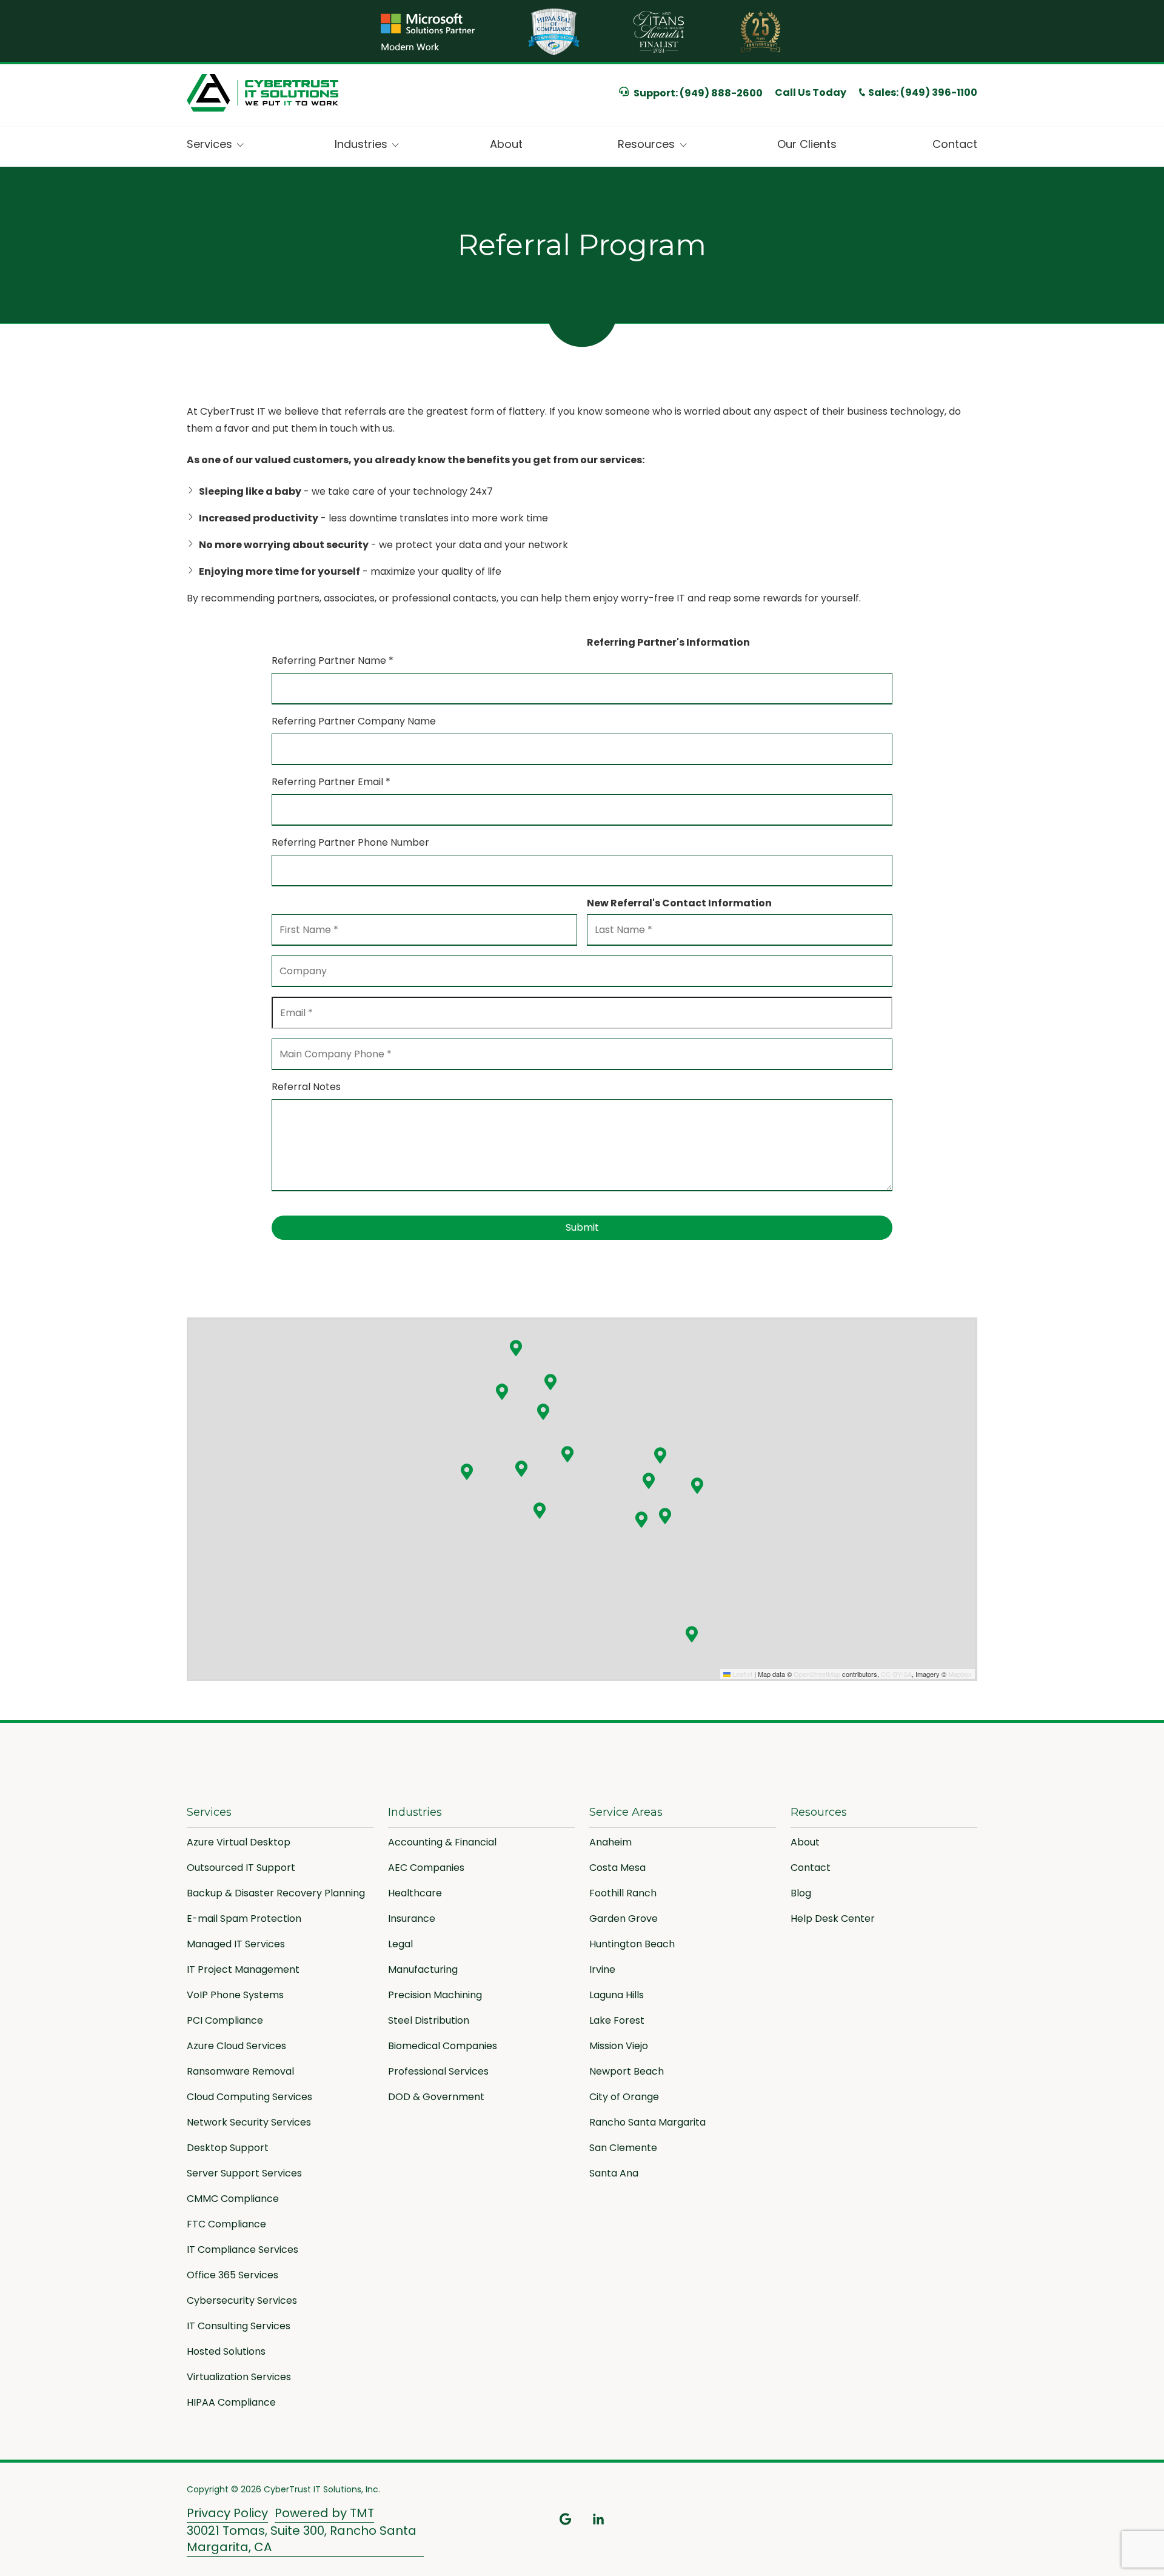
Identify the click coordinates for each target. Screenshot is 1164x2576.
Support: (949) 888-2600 (698, 93)
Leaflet (741, 1674)
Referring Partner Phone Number (350, 842)
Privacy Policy (227, 2513)
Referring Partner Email (331, 782)
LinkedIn (598, 2519)
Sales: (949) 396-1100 (923, 93)
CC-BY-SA (896, 1674)
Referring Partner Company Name (354, 721)
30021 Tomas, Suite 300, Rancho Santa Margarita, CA (302, 2539)
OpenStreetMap (817, 1674)
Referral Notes (306, 1087)
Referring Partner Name (333, 661)
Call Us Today (811, 92)
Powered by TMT (324, 2513)
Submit (582, 1227)
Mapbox (960, 1674)
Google (566, 2519)
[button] (516, 1348)
